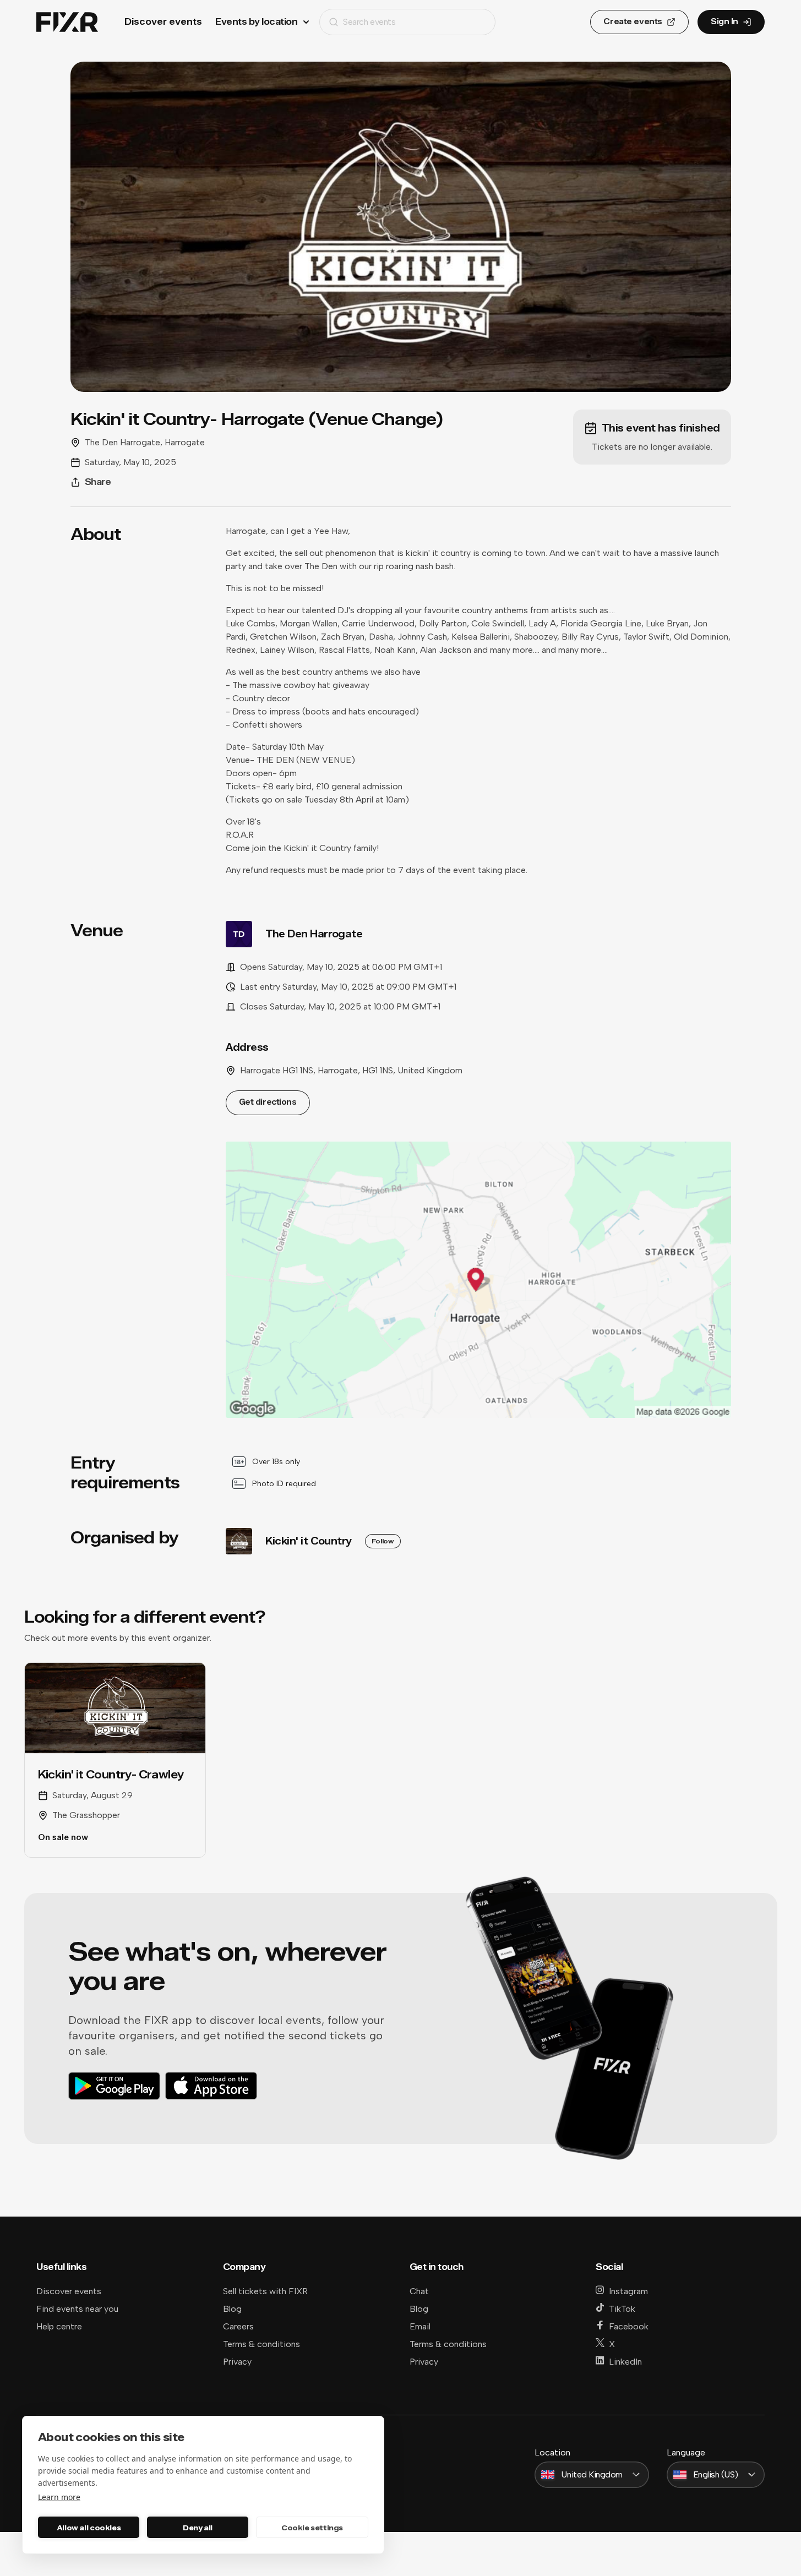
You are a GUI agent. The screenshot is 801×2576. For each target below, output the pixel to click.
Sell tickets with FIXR (265, 2291)
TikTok (622, 2309)
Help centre (59, 2326)
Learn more (59, 2497)
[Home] (67, 22)
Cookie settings (312, 2528)
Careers (238, 2326)
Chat (419, 2291)
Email (420, 2326)
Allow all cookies (89, 2528)
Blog (232, 2309)
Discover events (163, 22)
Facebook (629, 2326)
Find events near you (77, 2309)
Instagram (628, 2291)
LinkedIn (625, 2362)
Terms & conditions (261, 2344)
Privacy (237, 2362)
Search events (369, 22)
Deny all (198, 2528)
